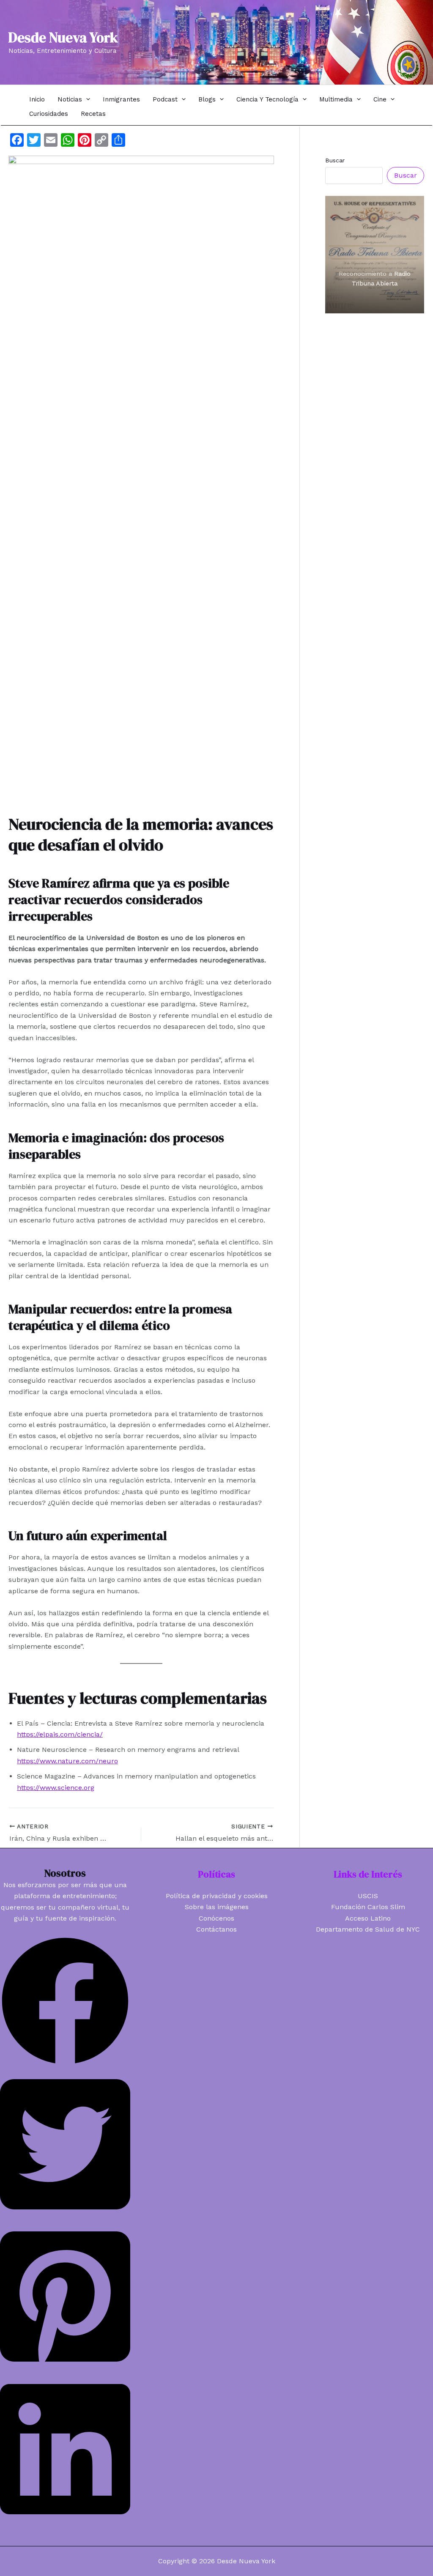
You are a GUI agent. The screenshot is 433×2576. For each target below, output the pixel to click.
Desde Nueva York (63, 37)
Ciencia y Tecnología (267, 99)
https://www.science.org (56, 1788)
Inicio (37, 99)
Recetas (93, 114)
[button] (86, 99)
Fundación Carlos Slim (368, 1907)
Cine (380, 99)
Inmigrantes (121, 99)
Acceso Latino (368, 1918)
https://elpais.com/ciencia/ (60, 1734)
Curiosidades (49, 114)
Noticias (70, 99)
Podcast (165, 99)
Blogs (207, 99)
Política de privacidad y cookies (217, 1896)
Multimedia (336, 99)
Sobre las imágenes (217, 1907)
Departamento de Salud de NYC (368, 1929)
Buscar (335, 160)
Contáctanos (216, 1929)
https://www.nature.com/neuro (67, 1761)
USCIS (368, 1896)
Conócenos (216, 1918)
